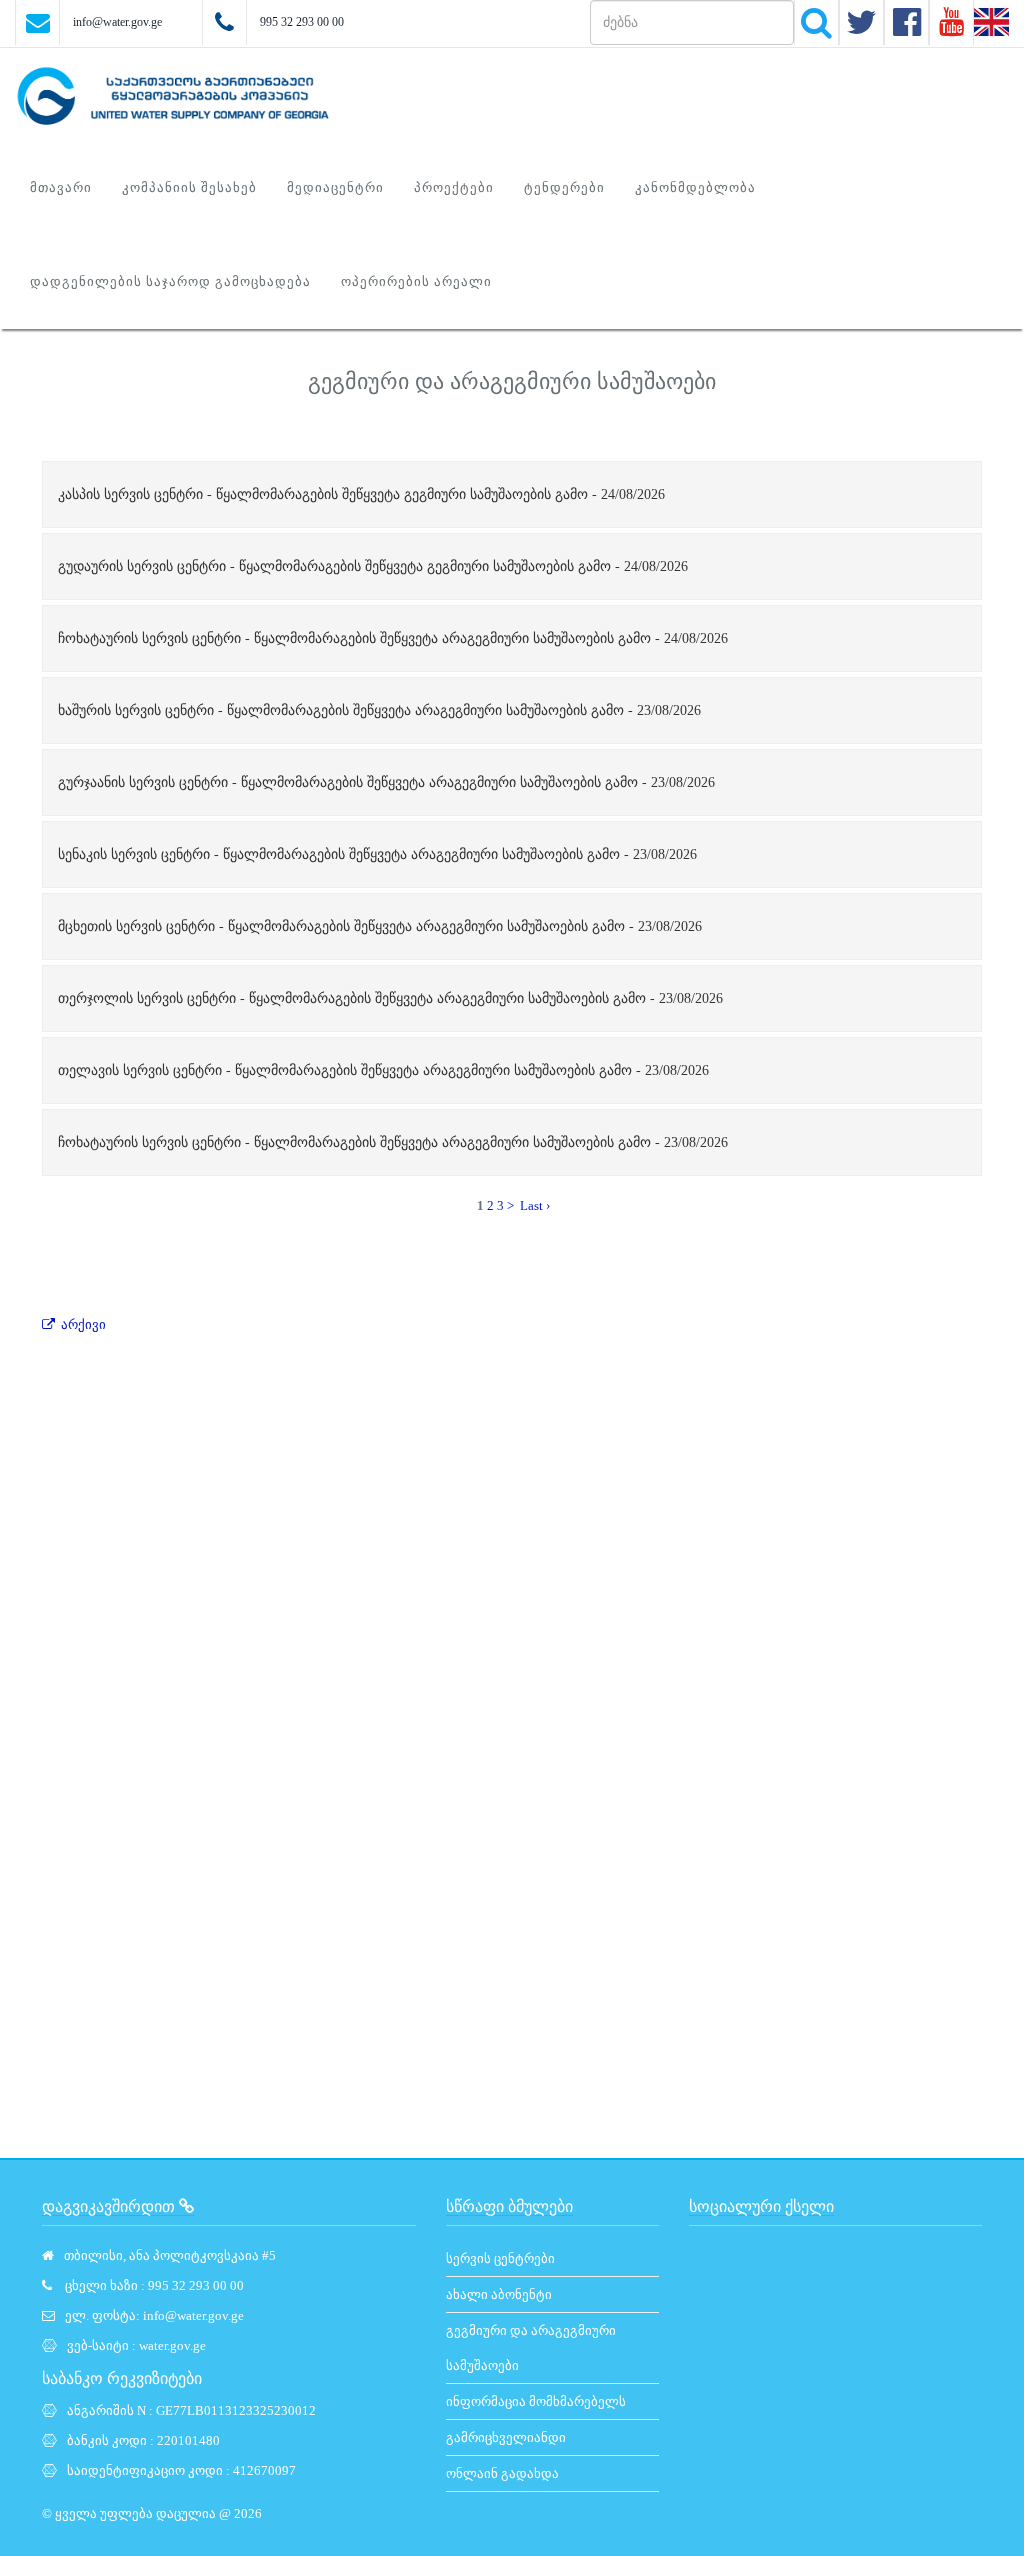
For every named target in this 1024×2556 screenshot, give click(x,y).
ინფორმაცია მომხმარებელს (536, 2401)
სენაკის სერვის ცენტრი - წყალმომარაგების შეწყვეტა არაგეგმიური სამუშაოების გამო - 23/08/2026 (377, 854)
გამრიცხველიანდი (506, 2437)
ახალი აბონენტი (499, 2294)
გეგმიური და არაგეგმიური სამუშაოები (531, 2348)
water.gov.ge (172, 2345)
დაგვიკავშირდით (110, 2206)
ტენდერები (564, 187)
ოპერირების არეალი (416, 281)
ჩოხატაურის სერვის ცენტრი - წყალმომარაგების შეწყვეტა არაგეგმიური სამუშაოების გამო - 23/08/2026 (393, 1142)
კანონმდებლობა (695, 187)
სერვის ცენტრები (500, 2258)
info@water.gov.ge (117, 22)
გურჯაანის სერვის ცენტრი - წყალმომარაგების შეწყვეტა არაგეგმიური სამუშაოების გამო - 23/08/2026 (386, 782)
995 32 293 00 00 (302, 22)
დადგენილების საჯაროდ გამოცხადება (170, 281)
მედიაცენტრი (335, 187)
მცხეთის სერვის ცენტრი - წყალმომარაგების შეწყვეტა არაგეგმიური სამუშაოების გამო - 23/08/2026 (380, 926)
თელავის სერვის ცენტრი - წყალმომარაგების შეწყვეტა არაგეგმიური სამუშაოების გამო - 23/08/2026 (383, 1070)
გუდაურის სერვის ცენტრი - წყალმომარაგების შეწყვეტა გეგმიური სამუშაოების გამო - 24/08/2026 (373, 566)
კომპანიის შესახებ (189, 187)
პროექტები (454, 187)
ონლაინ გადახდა (502, 2473)
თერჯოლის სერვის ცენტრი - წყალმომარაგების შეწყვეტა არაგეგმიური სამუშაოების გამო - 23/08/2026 (390, 998)
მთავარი (61, 187)
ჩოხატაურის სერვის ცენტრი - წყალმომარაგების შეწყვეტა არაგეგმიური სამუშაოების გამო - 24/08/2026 (393, 638)
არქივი (83, 1324)
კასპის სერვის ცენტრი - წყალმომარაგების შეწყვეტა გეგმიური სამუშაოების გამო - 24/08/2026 (361, 494)
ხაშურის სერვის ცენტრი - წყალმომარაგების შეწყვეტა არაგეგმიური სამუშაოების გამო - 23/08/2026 (379, 710)
